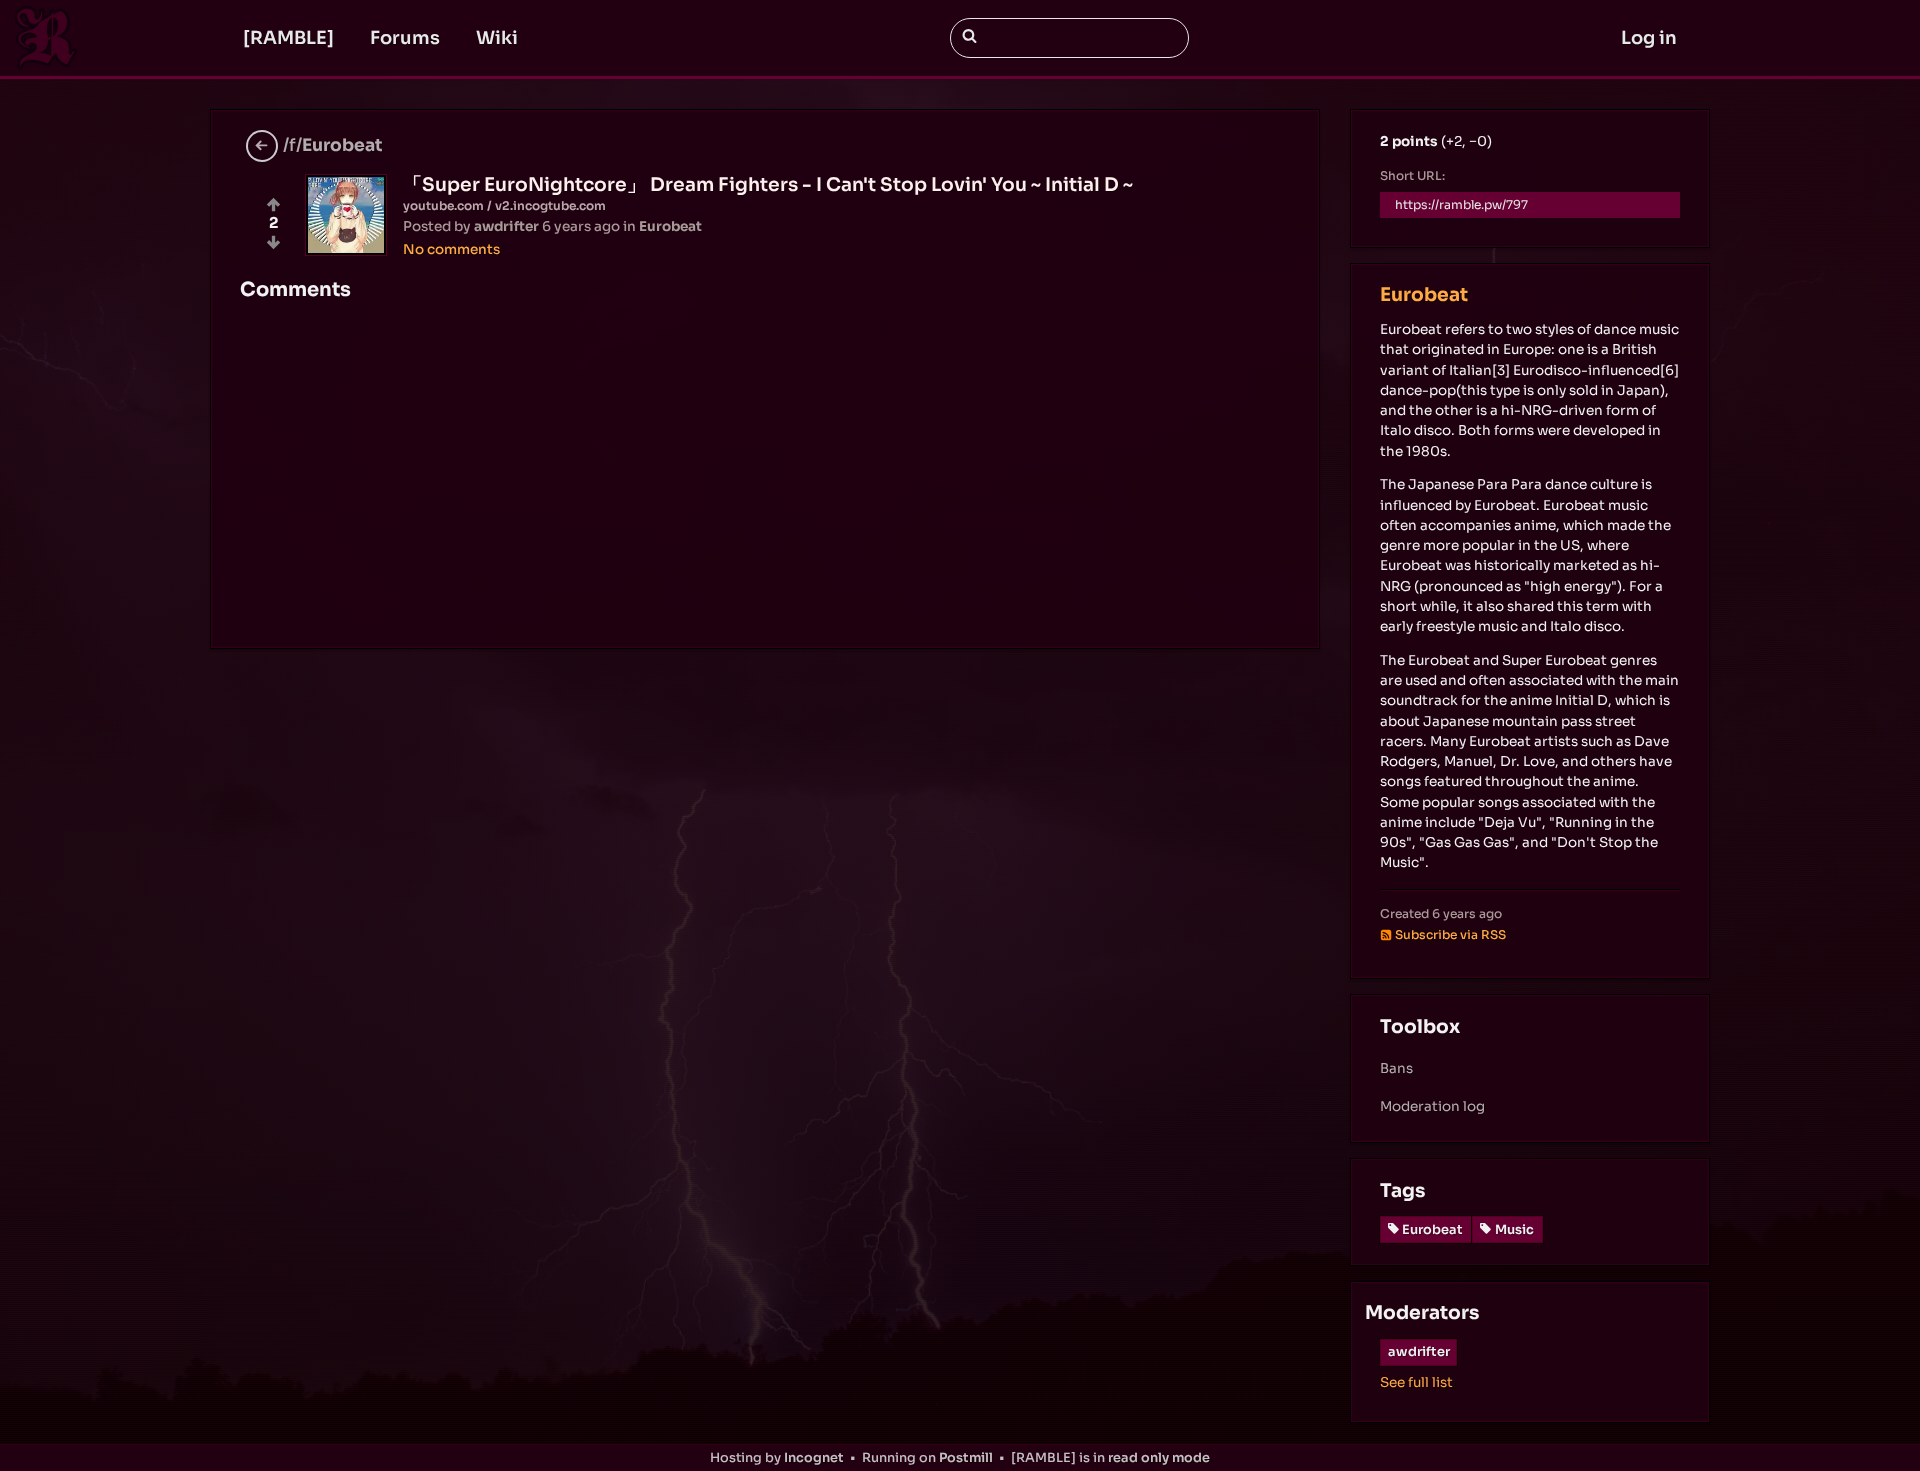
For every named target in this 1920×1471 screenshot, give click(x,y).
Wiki (497, 38)
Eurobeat (1424, 294)
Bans (1396, 1068)
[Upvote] (273, 204)
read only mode (1159, 1458)
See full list (1416, 1382)
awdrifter (1419, 1352)
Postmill (966, 1458)
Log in (1649, 38)
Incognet (814, 1458)
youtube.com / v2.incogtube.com (504, 205)
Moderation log (1432, 1106)
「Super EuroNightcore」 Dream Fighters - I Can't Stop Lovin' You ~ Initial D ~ (768, 184)
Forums (405, 38)
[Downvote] (273, 242)
